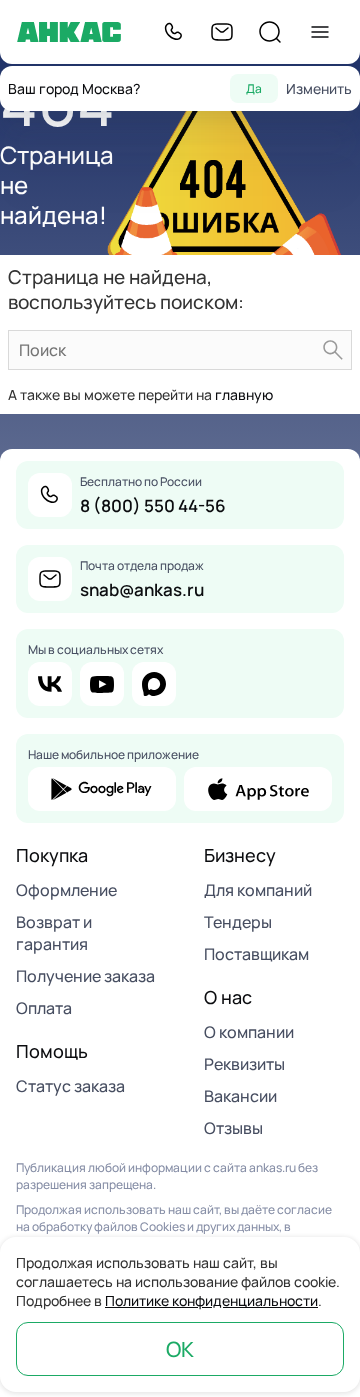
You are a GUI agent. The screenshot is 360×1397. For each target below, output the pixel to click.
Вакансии (240, 1096)
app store (258, 789)
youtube (102, 684)
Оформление (66, 890)
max (154, 684)
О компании (249, 1032)
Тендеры (238, 922)
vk (50, 684)
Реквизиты (244, 1064)
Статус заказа (70, 1086)
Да (254, 88)
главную (244, 394)
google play (102, 789)
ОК (180, 1349)
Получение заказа (85, 976)
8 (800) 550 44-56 (153, 505)
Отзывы (233, 1128)
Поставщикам (256, 954)
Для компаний (258, 890)
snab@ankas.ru (142, 589)
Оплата (44, 1008)
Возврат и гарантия (54, 933)
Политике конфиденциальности (211, 1300)
